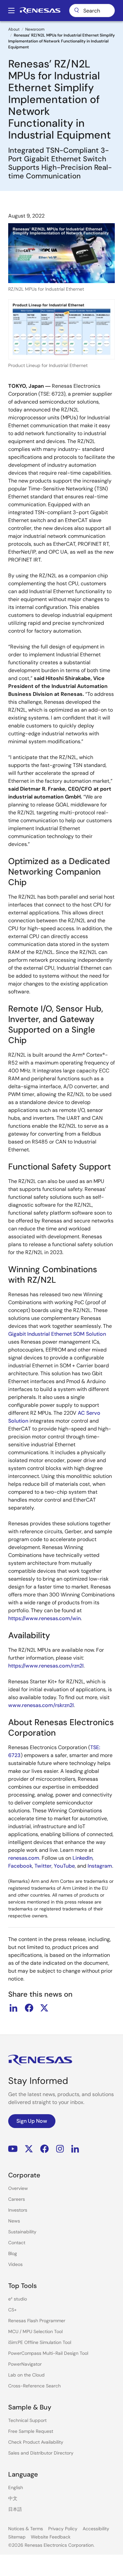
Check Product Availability (36, 2442)
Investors (18, 2210)
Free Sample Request (31, 2431)
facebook (29, 2008)
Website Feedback (51, 2537)
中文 (13, 2498)
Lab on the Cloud (26, 2375)
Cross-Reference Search (34, 2386)
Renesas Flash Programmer (37, 2321)
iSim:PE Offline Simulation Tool (40, 2342)
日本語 (15, 2509)
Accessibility (96, 2529)
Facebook (20, 1866)
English (16, 2487)
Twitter (43, 1866)
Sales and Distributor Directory (41, 2453)
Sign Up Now (32, 2121)
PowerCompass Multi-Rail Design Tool (48, 2353)
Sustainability (22, 2232)
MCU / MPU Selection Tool (35, 2331)
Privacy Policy (63, 2529)
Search (92, 11)
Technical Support (27, 2420)
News (14, 2221)
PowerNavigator (25, 2364)
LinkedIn (82, 1858)
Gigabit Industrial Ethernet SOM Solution (57, 1334)
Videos (15, 2264)
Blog (13, 2253)
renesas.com (24, 1858)
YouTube (64, 1866)
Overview (18, 2188)
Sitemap (17, 2537)
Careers (17, 2199)
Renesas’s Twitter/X (29, 2149)
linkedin (13, 2008)
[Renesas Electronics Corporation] (40, 11)
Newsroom (35, 29)
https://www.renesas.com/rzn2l (46, 1666)
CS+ (12, 2310)
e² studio (18, 2299)
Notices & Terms (26, 2529)
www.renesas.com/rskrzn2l (41, 1705)
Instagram (100, 1866)
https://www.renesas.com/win (44, 1618)
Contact (17, 2243)
